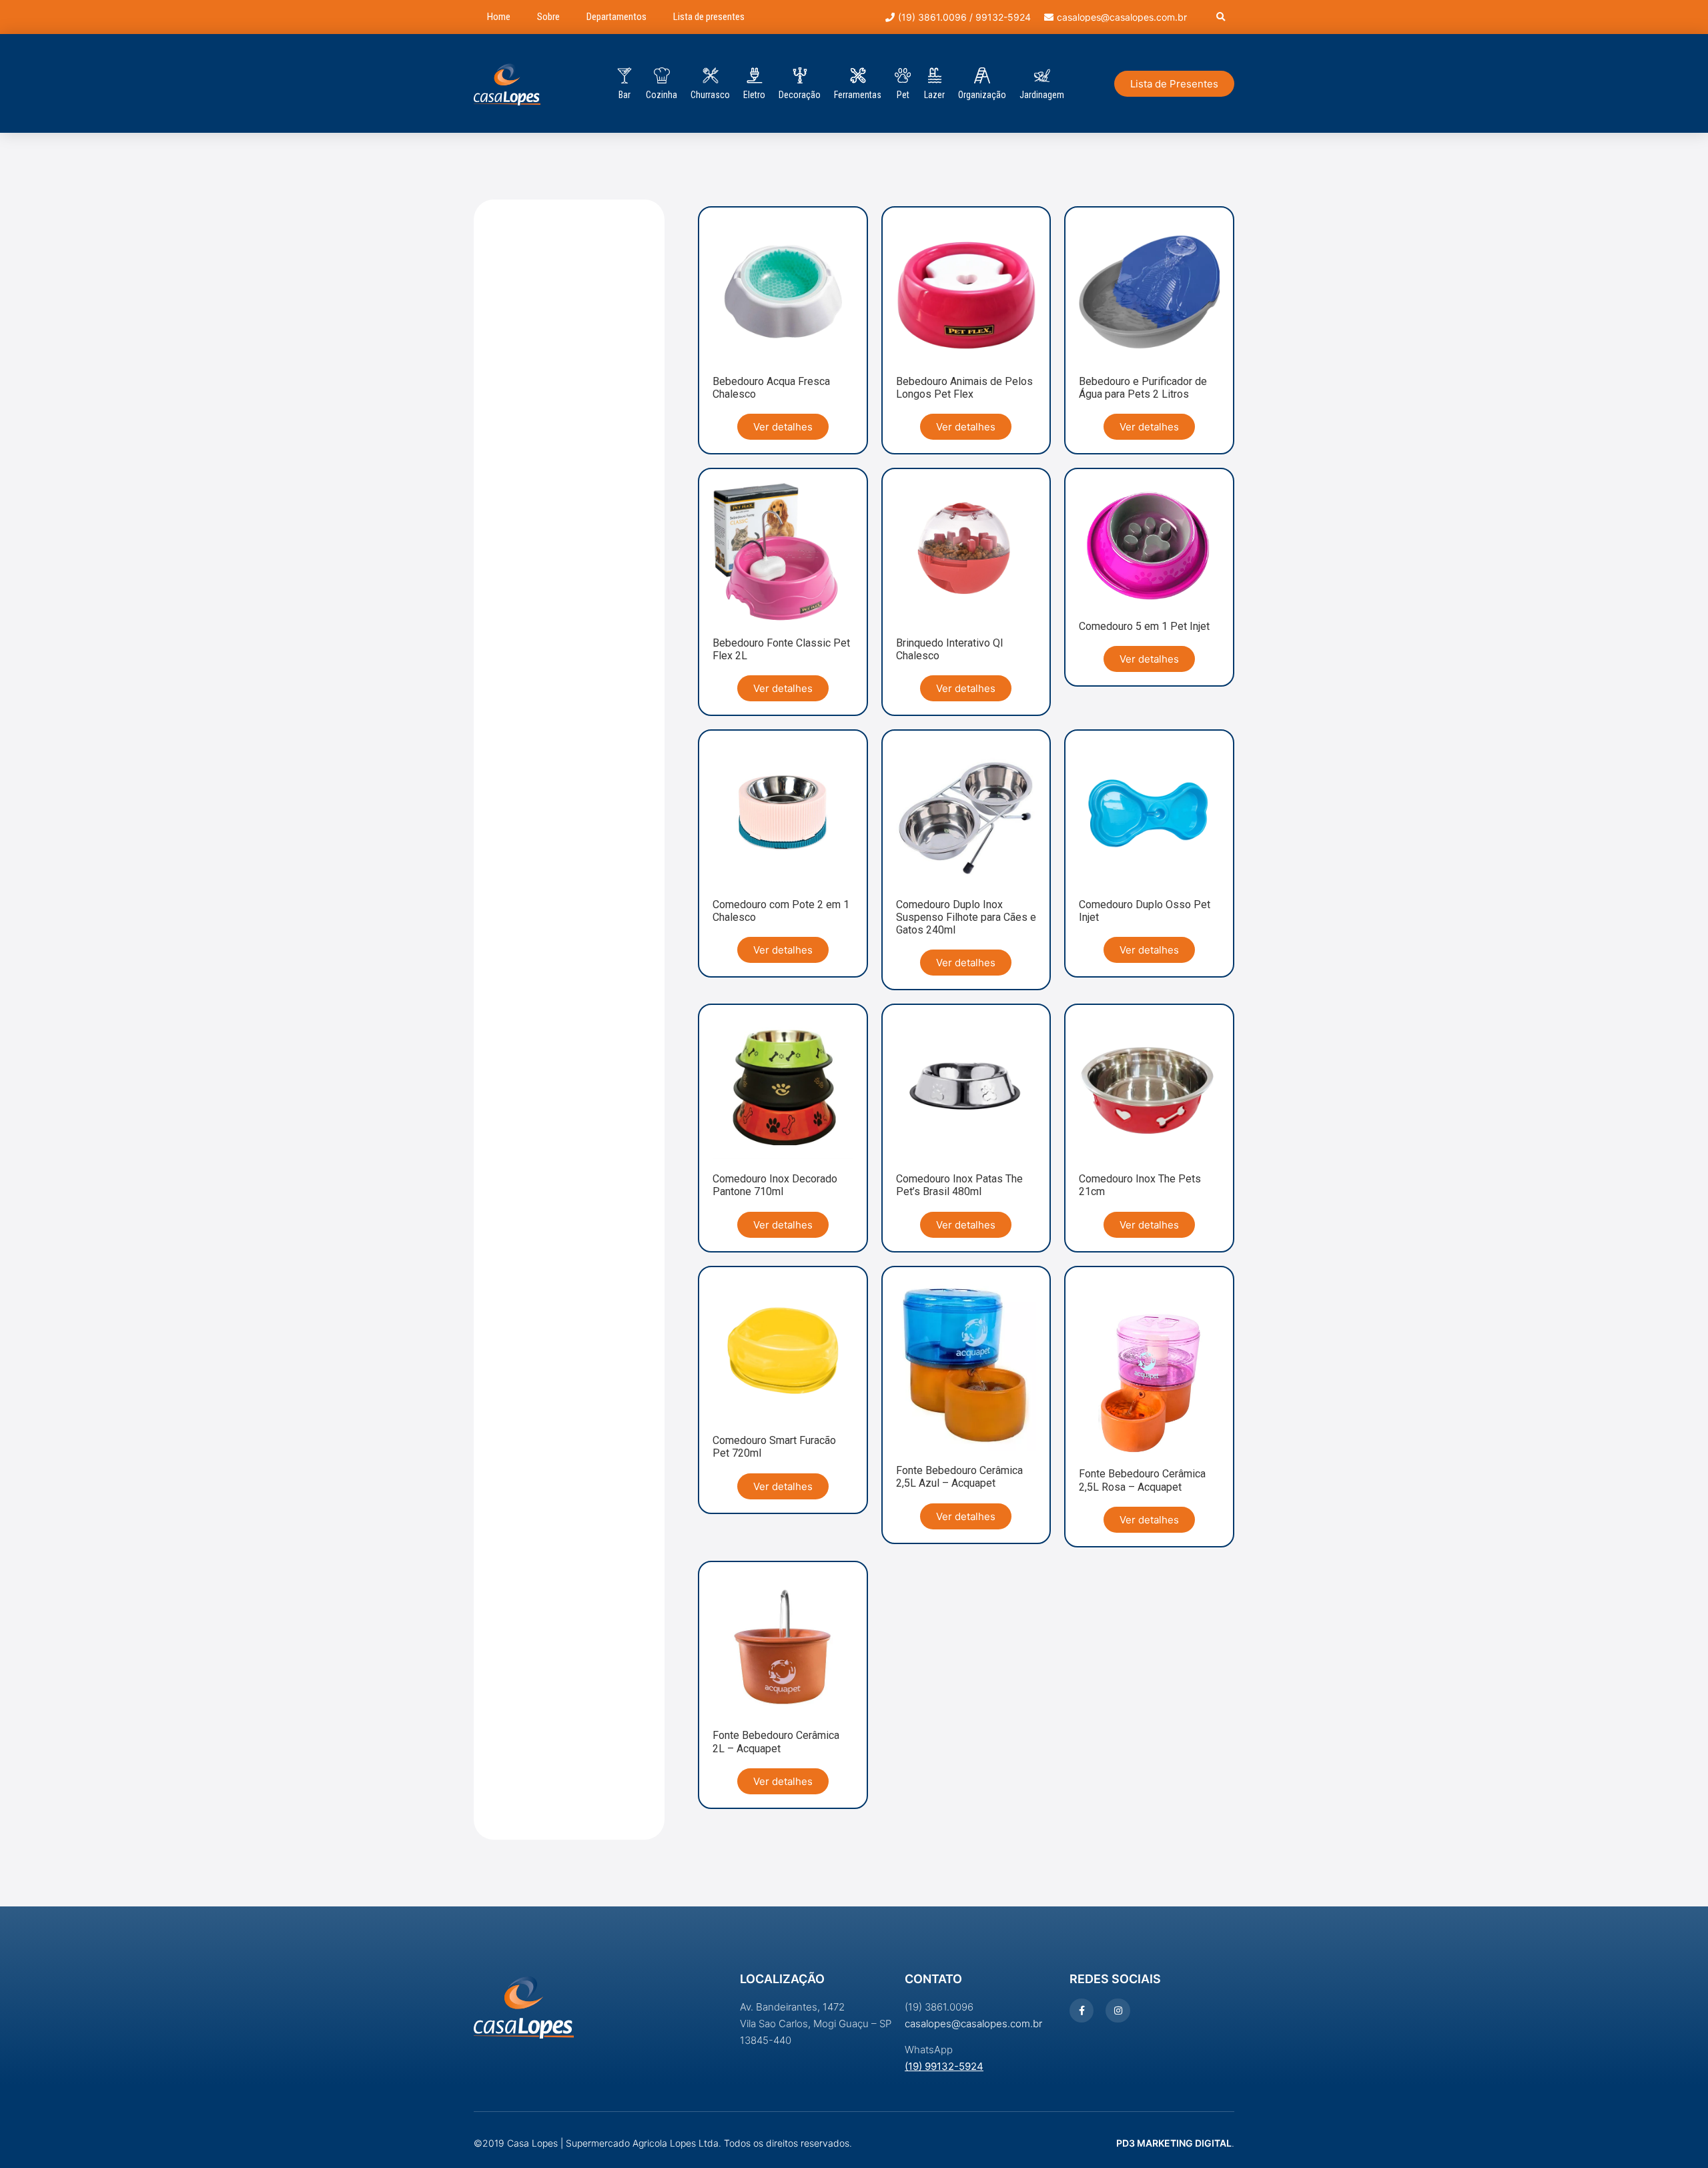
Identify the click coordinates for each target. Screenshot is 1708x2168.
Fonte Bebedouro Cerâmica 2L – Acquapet (776, 1742)
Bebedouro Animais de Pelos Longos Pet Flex (964, 388)
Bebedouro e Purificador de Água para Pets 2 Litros (1143, 388)
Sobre (548, 17)
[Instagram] (1118, 2011)
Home (499, 17)
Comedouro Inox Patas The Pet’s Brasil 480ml (959, 1185)
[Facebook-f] (1082, 2011)
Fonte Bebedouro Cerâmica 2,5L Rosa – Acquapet (1142, 1480)
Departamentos (616, 17)
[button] (1221, 17)
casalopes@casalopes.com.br (973, 2024)
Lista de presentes (709, 17)
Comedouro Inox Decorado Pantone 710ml (775, 1185)
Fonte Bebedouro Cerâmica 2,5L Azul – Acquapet (959, 1477)
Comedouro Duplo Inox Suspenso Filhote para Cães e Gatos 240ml (966, 917)
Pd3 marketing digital (1174, 2143)
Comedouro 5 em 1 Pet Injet (1144, 626)
